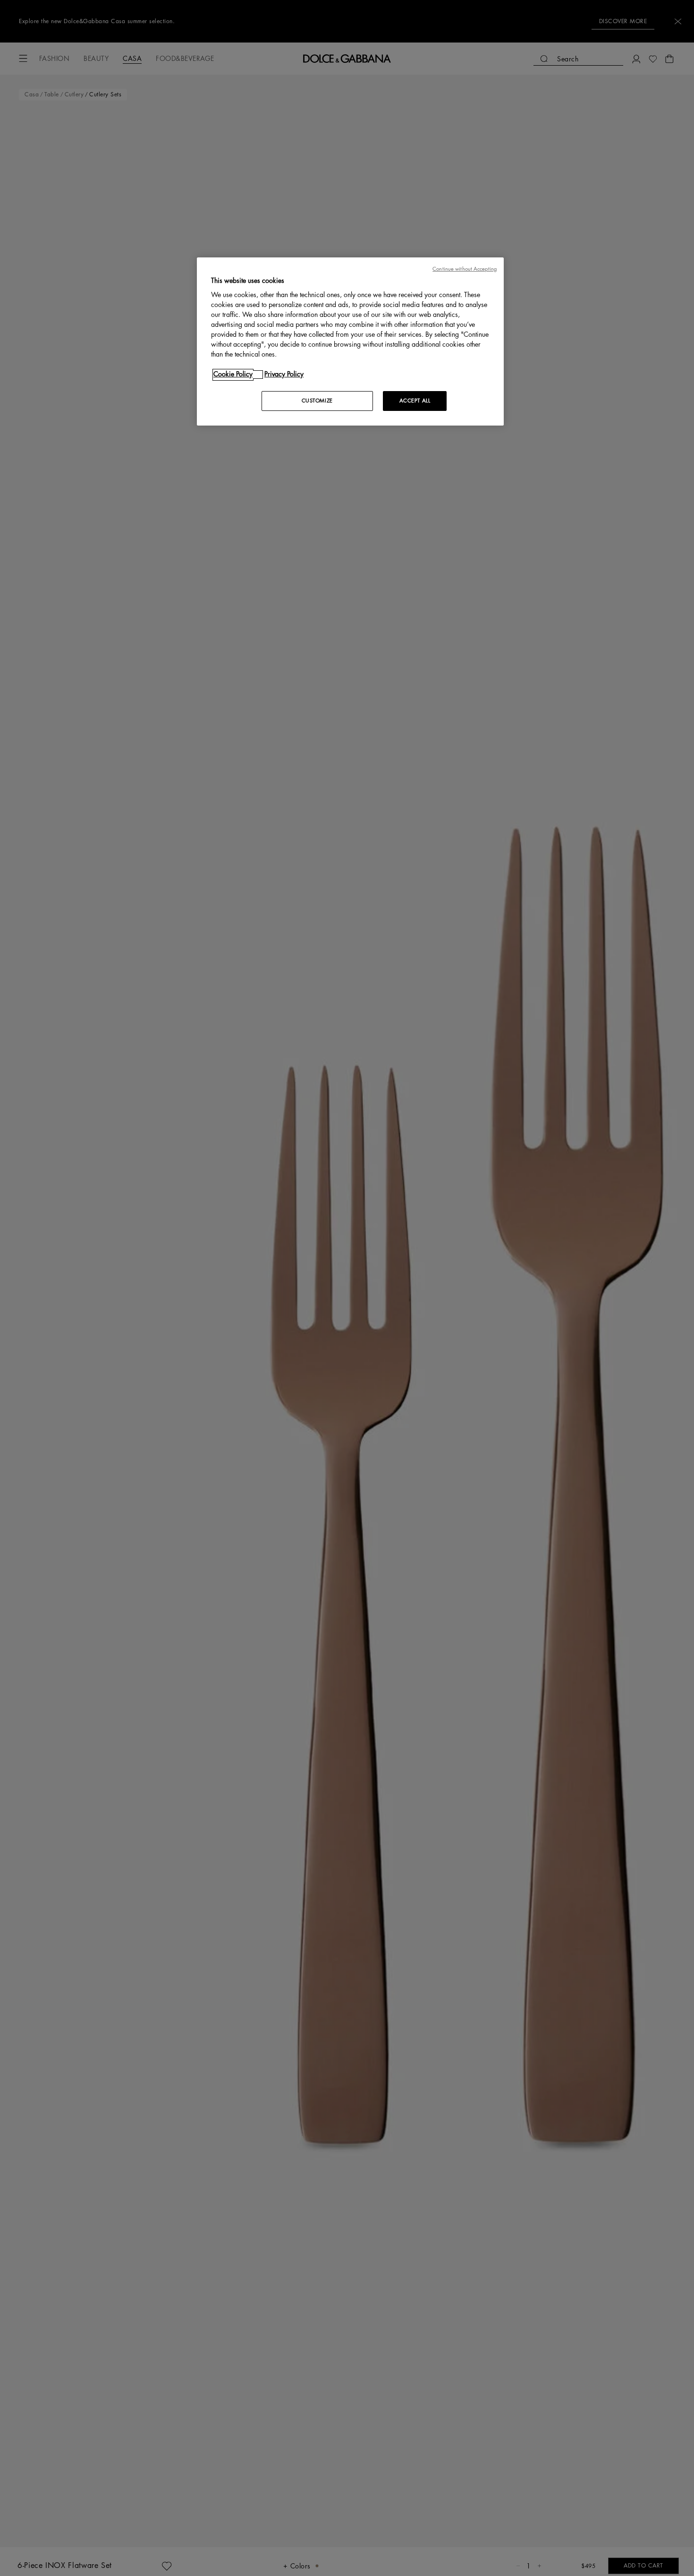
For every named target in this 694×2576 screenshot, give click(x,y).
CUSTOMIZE (317, 401)
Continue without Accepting (465, 269)
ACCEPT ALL (415, 401)
